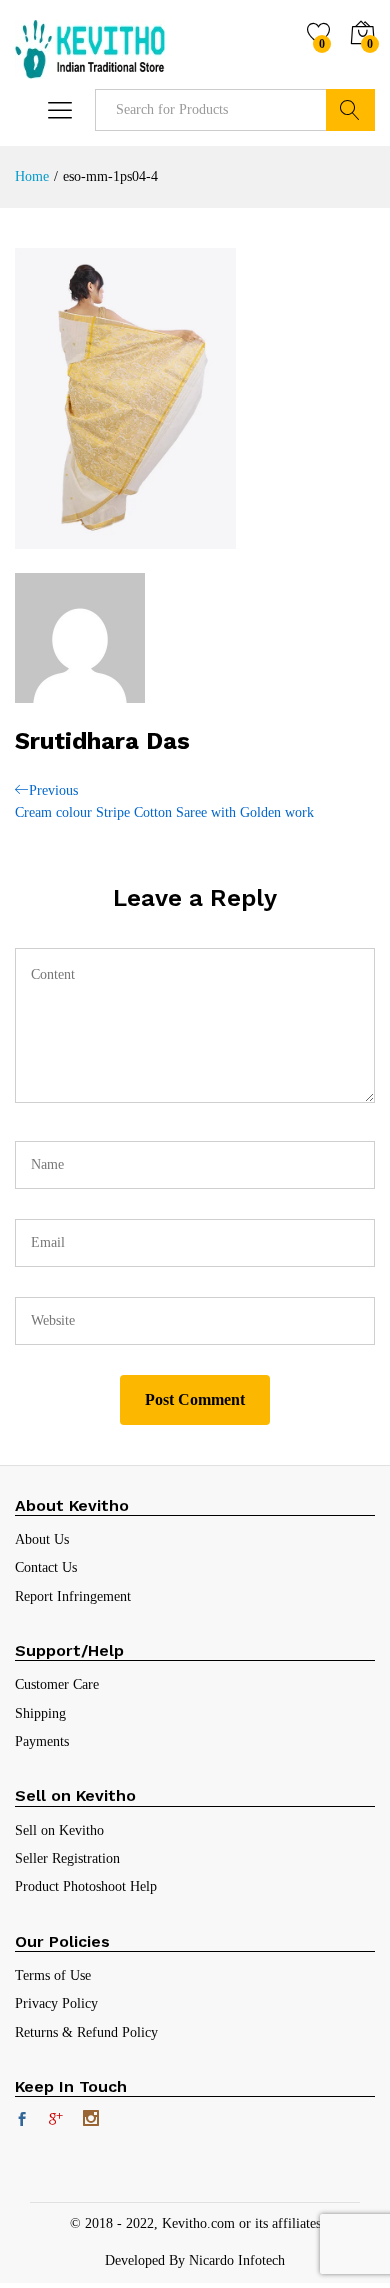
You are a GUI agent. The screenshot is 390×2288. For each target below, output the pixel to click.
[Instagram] (91, 2120)
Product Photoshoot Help (86, 1886)
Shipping (40, 1713)
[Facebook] (22, 2121)
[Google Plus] (56, 2121)
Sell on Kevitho (59, 1830)
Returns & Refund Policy (86, 2032)
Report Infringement (73, 1596)
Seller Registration (67, 1858)
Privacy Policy (56, 2003)
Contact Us (46, 1567)
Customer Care (57, 1684)
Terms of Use (53, 1975)
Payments (42, 1741)
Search (350, 110)
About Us (42, 1539)
